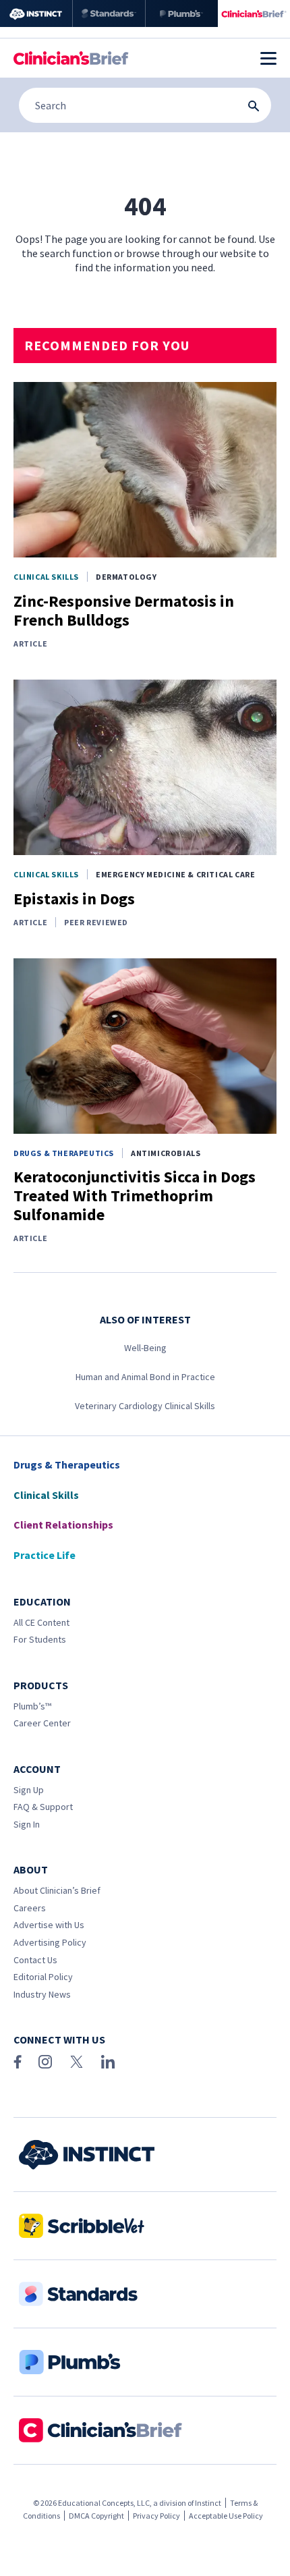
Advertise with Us (49, 1925)
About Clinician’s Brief (57, 1890)
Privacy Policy (156, 2516)
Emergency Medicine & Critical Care (175, 874)
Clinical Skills (46, 577)
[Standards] (109, 13)
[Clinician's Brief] (254, 13)
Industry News (42, 1994)
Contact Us (35, 1960)
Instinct (208, 2503)
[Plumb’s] (182, 13)
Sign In (27, 1824)
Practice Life (45, 1555)
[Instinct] (36, 13)
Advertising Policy (50, 1942)
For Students (40, 1639)
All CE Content (41, 1622)
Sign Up (29, 1790)
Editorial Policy (43, 1977)
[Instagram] (45, 2062)
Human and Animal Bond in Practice (145, 1377)
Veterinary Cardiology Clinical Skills (145, 1406)
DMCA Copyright (96, 2516)
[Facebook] (18, 2062)
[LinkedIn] (108, 2062)
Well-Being (145, 1348)
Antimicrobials (166, 1153)
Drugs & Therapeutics (64, 1153)
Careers (30, 1908)
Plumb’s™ (32, 1706)
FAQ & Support (43, 1807)
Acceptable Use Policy (226, 2516)
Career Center (42, 1723)
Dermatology (126, 577)
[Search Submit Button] (254, 106)
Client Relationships (63, 1525)
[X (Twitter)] (77, 2062)
